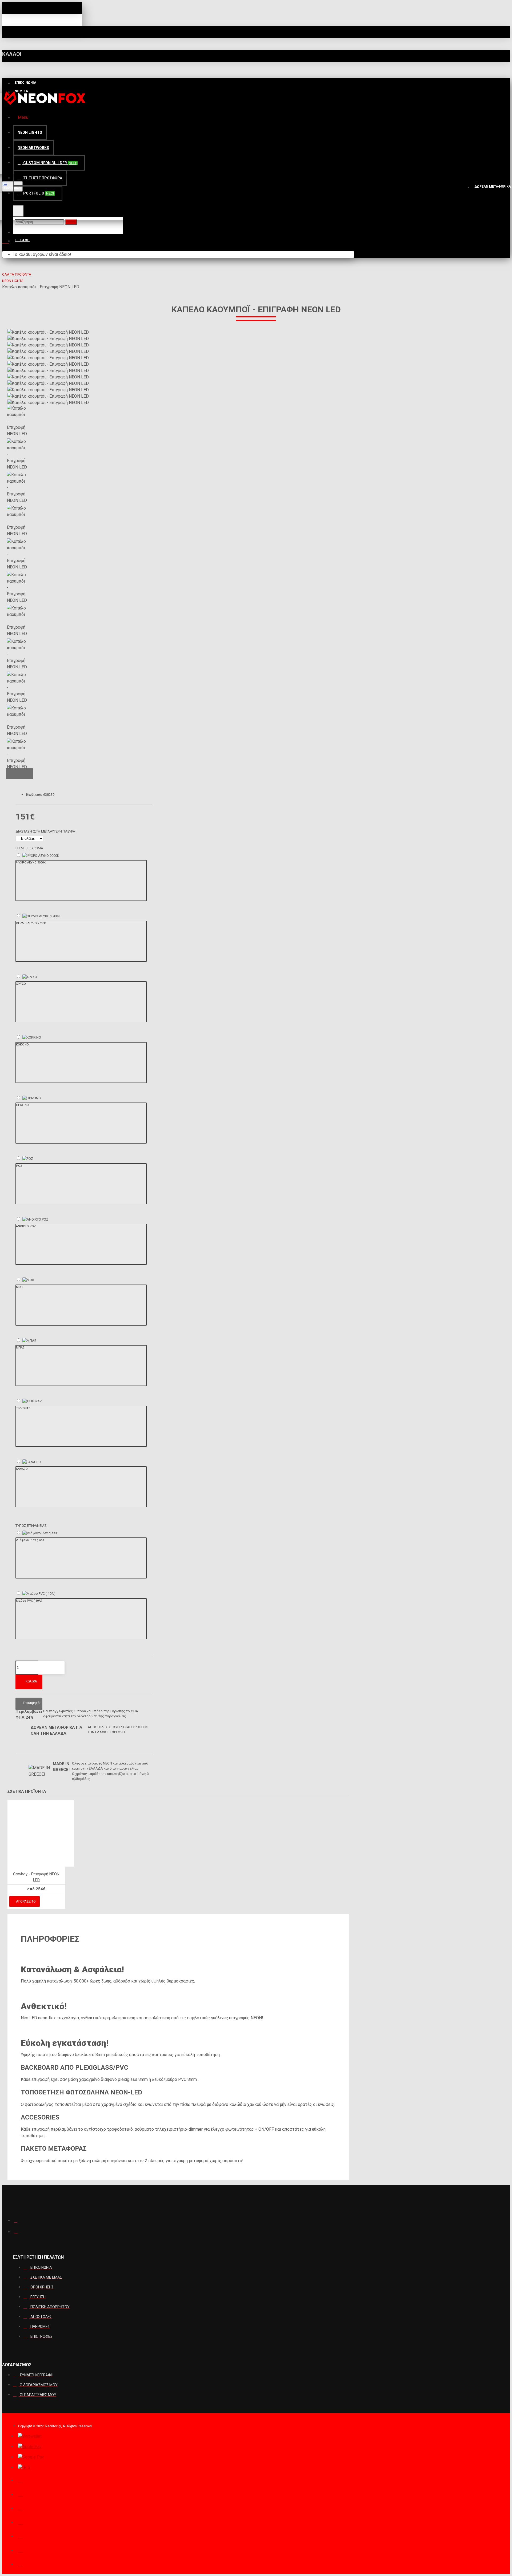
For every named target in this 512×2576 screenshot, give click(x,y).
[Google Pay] (31, 2457)
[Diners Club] (21, 2522)
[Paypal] (21, 2480)
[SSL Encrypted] (21, 2564)
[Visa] (21, 2494)
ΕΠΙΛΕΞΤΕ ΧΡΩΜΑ (29, 848)
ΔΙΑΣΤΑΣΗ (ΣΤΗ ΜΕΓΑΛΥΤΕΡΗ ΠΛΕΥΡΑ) (46, 831)
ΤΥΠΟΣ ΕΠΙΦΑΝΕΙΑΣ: (31, 1526)
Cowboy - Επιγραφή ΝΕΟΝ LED (36, 1877)
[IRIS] (24, 2468)
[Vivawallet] (30, 2436)
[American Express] (21, 2550)
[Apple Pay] (30, 2447)
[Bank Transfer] (21, 2536)
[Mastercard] (21, 2508)
